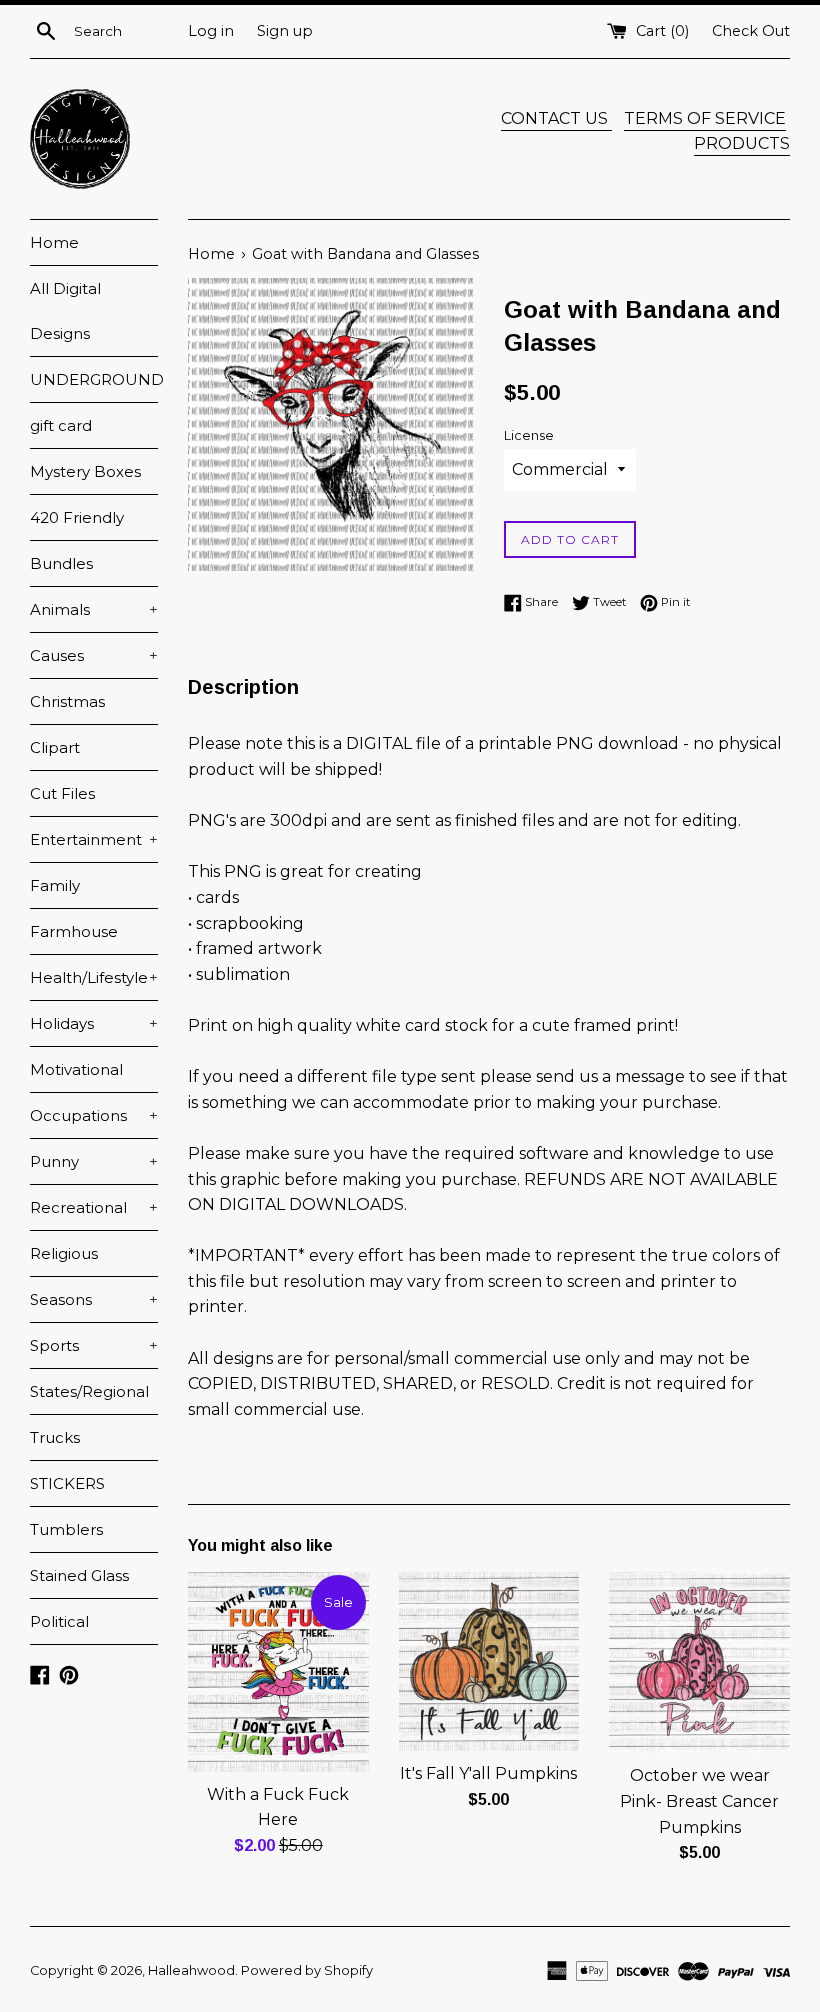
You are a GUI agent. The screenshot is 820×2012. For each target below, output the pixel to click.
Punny (94, 1161)
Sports (94, 1345)
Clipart (55, 747)
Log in (211, 31)
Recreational (94, 1207)
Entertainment (94, 839)
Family (55, 885)
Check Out (751, 31)
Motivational (76, 1069)
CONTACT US (556, 118)
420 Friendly (77, 517)
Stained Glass (79, 1575)
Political (59, 1621)
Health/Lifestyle (94, 977)
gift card (61, 425)
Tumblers (66, 1529)
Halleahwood (191, 1970)
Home (54, 242)
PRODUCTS (742, 143)
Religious (64, 1253)
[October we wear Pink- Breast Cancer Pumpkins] (699, 1662)
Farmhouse (74, 931)
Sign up (285, 31)
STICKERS (67, 1483)
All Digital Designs (65, 311)
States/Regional (89, 1391)
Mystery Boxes (85, 471)
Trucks (55, 1437)
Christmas (67, 701)
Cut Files (62, 793)
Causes (94, 655)
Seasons (94, 1299)
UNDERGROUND (94, 379)
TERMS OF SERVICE (705, 118)
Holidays (94, 1023)
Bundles (61, 563)
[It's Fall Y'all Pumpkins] (489, 1661)
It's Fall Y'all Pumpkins (488, 1773)
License (529, 435)
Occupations (94, 1115)
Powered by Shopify (307, 1970)
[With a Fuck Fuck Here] (278, 1672)
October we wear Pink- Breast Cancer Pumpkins (699, 1801)
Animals (94, 609)
